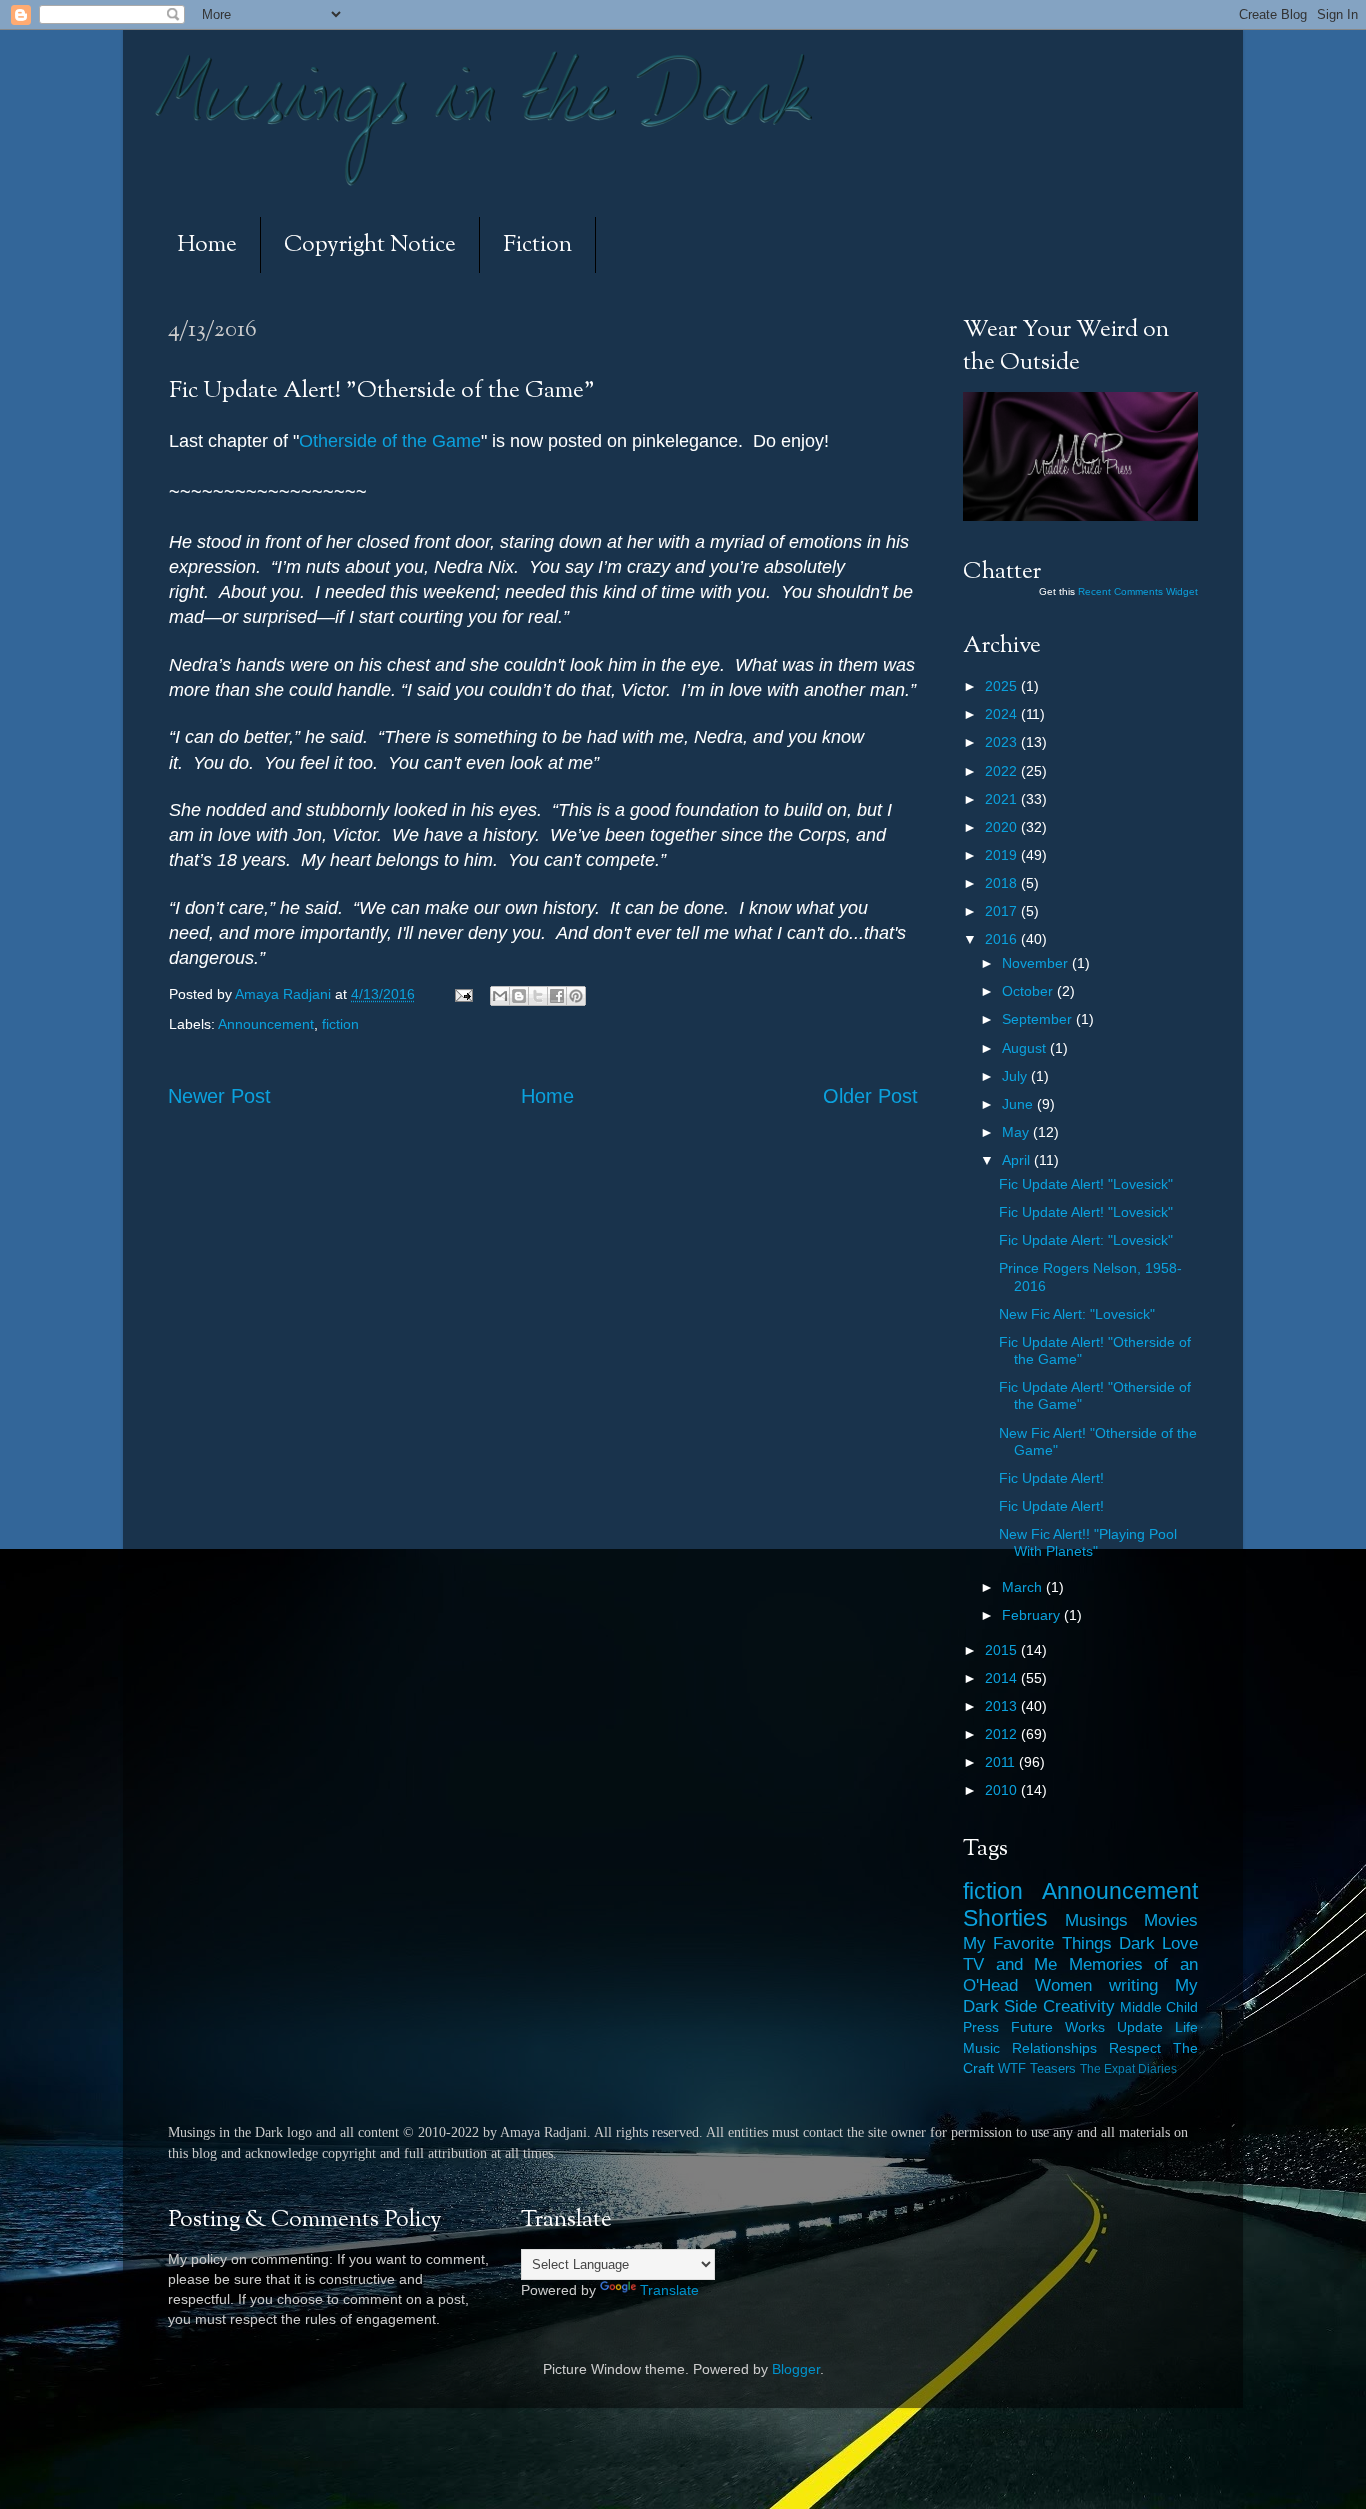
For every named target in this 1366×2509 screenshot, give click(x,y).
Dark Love (1158, 1943)
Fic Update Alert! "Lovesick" (1086, 1184)
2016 (1003, 939)
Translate (669, 2290)
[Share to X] (538, 996)
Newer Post (219, 1096)
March (1024, 1587)
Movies (1171, 1920)
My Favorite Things (1037, 1943)
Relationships (1054, 2048)
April (1018, 1160)
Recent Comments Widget (1138, 591)
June (1019, 1104)
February (1033, 1615)
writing (1133, 1985)
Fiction (537, 245)
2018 (1003, 883)
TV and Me (1010, 1964)
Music (981, 2048)
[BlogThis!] (519, 996)
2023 (1003, 742)
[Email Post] (462, 994)
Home (207, 245)
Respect (1135, 2048)
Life (1186, 2027)
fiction (340, 1024)
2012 (1003, 1734)
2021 (1003, 799)
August (1026, 1048)
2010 (1003, 1790)
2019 (1003, 855)
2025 (1003, 686)
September (1039, 1019)
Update (1140, 2027)
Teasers (1053, 2068)
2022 (1003, 771)
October (1029, 991)
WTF (1012, 2068)
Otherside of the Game (390, 441)
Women (1063, 1985)
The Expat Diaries (1128, 2069)
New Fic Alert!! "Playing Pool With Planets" (1088, 1542)
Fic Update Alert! (1051, 1478)
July (1016, 1076)
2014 (1003, 1678)
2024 (1003, 714)
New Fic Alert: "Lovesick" (1077, 1314)
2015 (1003, 1650)
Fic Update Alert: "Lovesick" (1086, 1240)
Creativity (1079, 2006)
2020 (1003, 827)
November (1037, 963)
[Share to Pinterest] (576, 996)
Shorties (1005, 1918)
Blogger (796, 2369)
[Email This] (500, 996)
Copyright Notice (370, 245)
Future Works (1058, 2027)
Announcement (266, 1024)
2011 (1002, 1762)
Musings (1096, 1920)
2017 (1003, 911)
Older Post (870, 1096)
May (1017, 1132)
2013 (1003, 1706)
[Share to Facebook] (557, 996)
